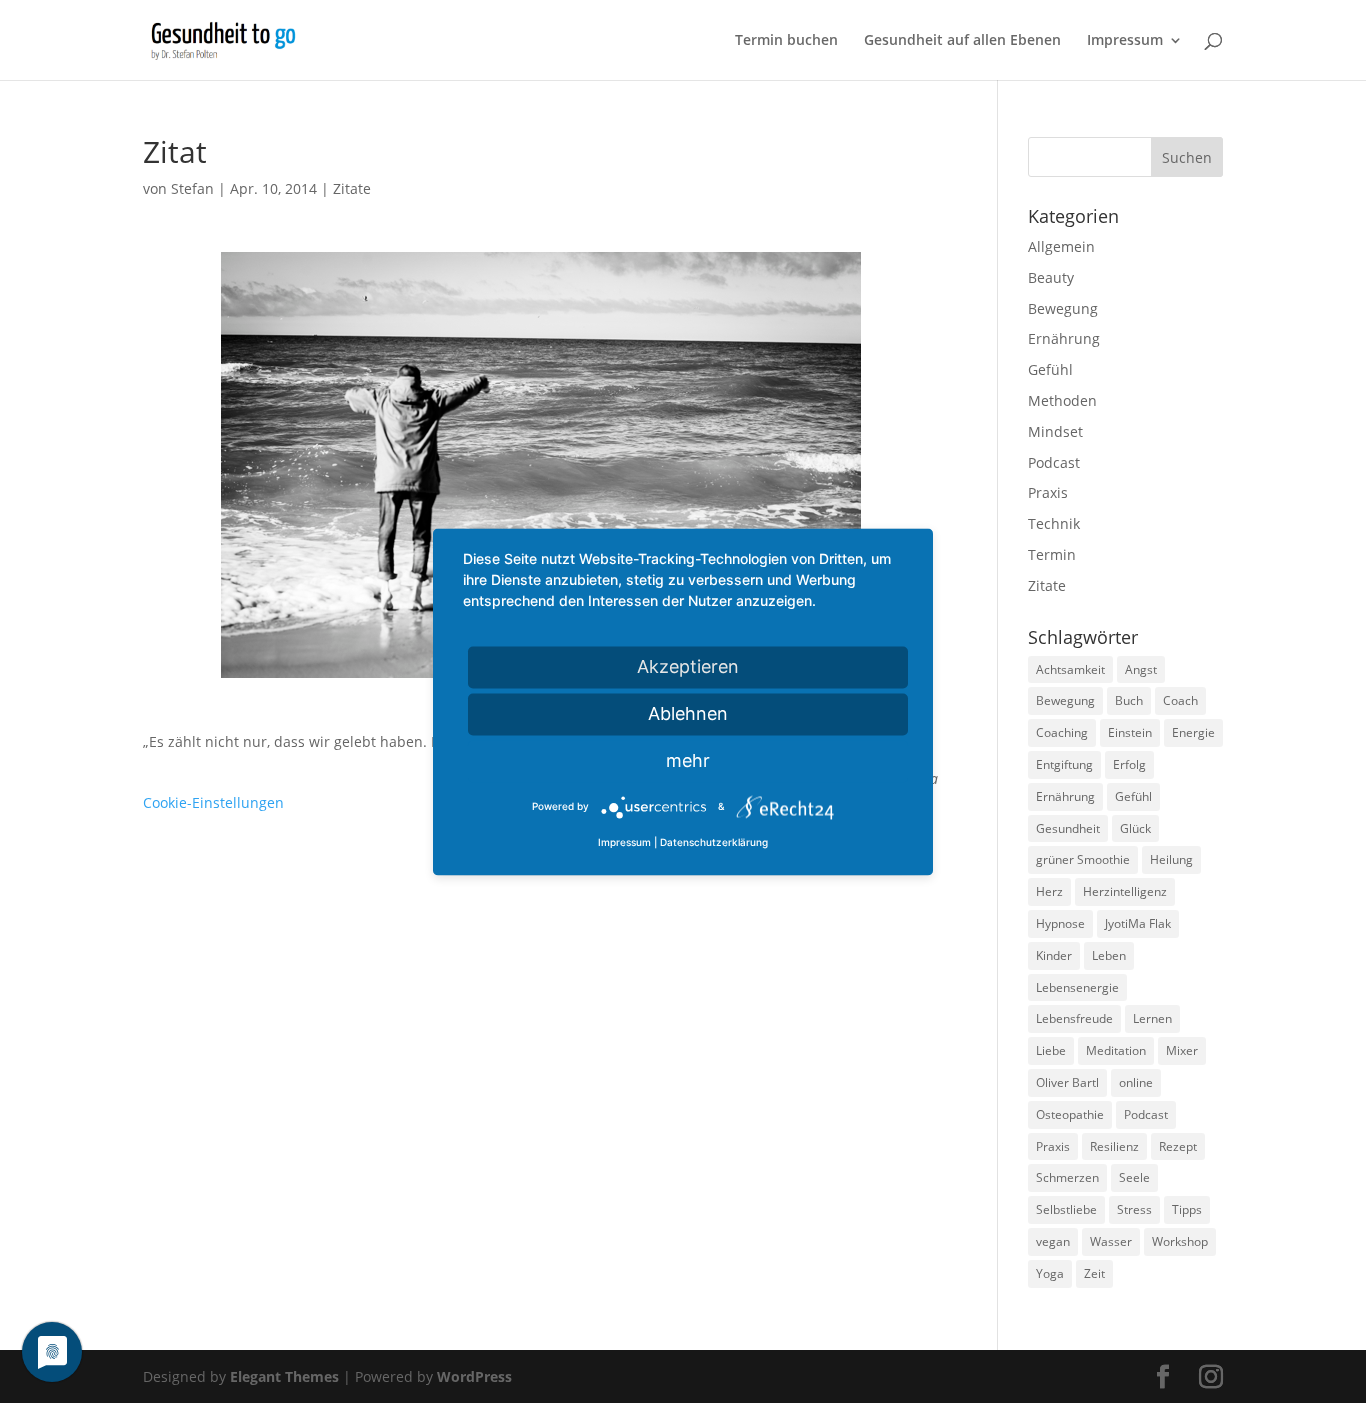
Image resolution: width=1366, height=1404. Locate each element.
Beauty (1051, 277)
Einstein (1130, 732)
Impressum (1125, 41)
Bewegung (1063, 308)
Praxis (1048, 492)
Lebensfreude (1074, 1018)
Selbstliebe (1066, 1209)
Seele (1134, 1177)
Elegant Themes (284, 1376)
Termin (1052, 554)
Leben (1109, 955)
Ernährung (1064, 338)
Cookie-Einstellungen (213, 802)
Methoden (1062, 400)
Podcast (1054, 462)
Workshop (1180, 1241)
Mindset (1055, 431)
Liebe (1051, 1050)
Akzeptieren (688, 666)
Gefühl (1050, 369)
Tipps (1187, 1209)
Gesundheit (1068, 828)
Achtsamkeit (1070, 669)
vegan (1053, 1241)
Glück (1135, 828)
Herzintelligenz (1125, 891)
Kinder (1054, 955)
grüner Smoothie (1083, 859)
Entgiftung (1064, 764)
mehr (688, 760)
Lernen (1152, 1018)
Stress (1134, 1209)
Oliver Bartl (1067, 1082)
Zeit (1094, 1273)
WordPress (474, 1376)
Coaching (1062, 732)
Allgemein (1061, 246)
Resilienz (1114, 1146)
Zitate (352, 188)
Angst (1141, 669)
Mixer (1182, 1050)
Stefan (192, 188)
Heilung (1171, 859)
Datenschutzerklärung (714, 843)
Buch (1129, 700)
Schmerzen (1067, 1177)
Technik (1054, 523)
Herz (1049, 891)
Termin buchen (786, 41)
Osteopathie (1070, 1114)
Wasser (1111, 1241)
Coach (1180, 700)
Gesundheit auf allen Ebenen (962, 41)
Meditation (1116, 1050)
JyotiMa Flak (1138, 923)
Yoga (1050, 1273)
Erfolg (1129, 764)
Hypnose (1060, 923)
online (1136, 1082)
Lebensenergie (1077, 987)
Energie (1193, 732)
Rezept (1178, 1146)
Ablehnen (688, 713)
